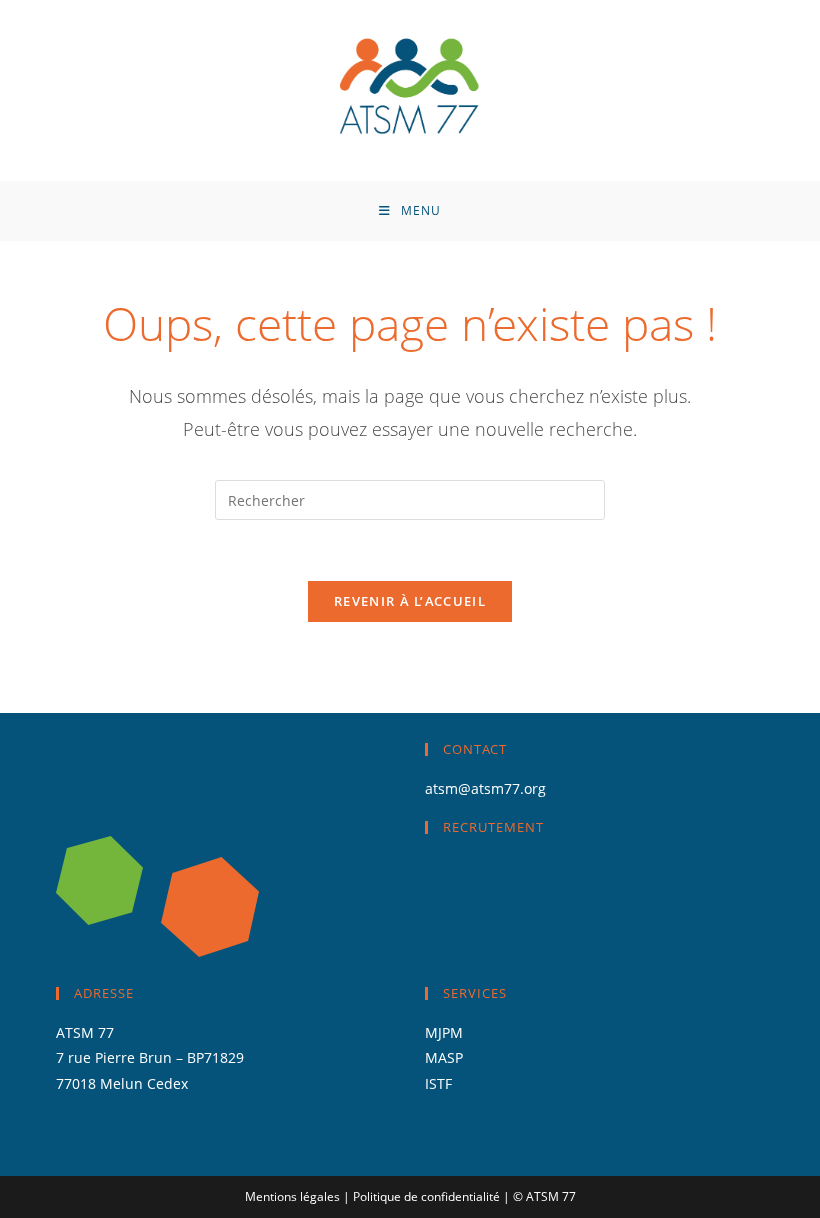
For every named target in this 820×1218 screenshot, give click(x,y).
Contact (475, 749)
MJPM (444, 1032)
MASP (444, 1057)
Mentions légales (292, 1196)
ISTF (440, 1083)
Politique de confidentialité (426, 1196)
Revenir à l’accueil (410, 601)
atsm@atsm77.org (485, 788)
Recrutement (493, 827)
